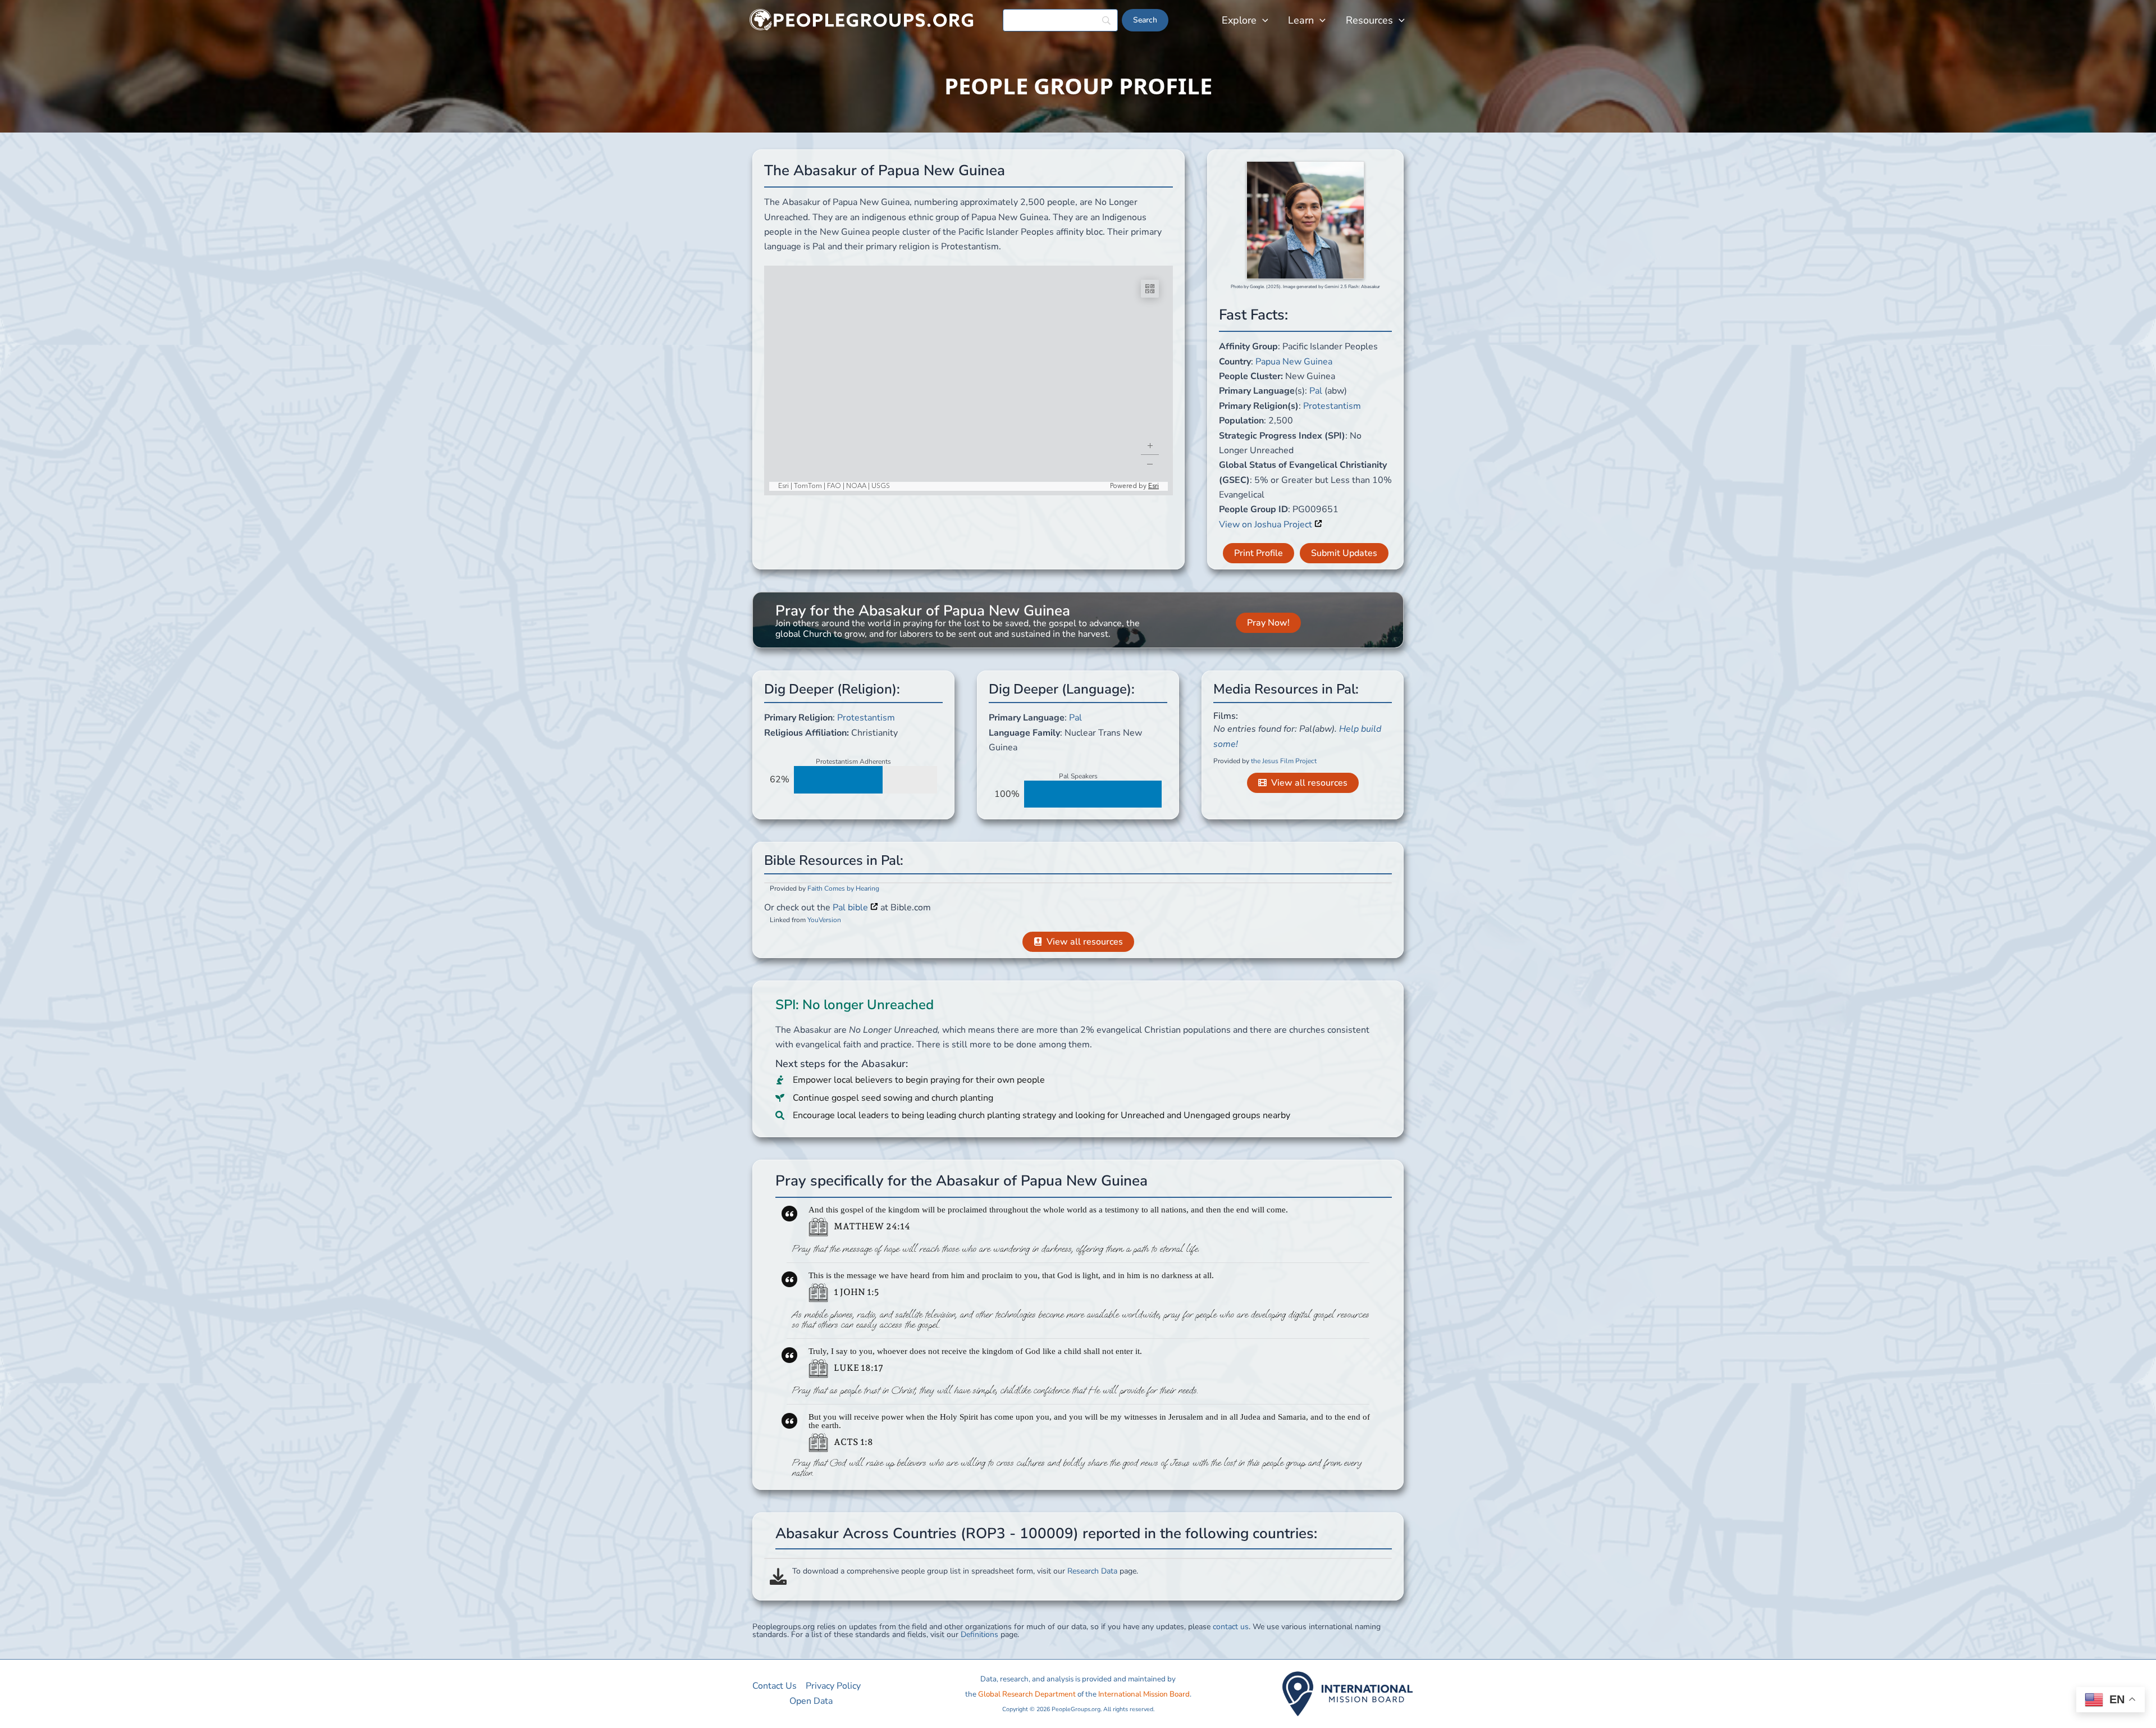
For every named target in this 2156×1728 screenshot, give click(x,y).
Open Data (811, 1701)
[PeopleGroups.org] (862, 20)
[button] (1262, 20)
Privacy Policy (833, 1686)
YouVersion (824, 920)
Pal (1316, 391)
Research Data (1092, 1571)
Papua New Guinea (1294, 362)
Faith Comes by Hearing (843, 888)
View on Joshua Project (1267, 525)
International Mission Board (1144, 1694)
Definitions (979, 1634)
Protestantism (1332, 406)
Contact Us (775, 1686)
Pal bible (851, 908)
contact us (1231, 1627)
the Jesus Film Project (1284, 761)
